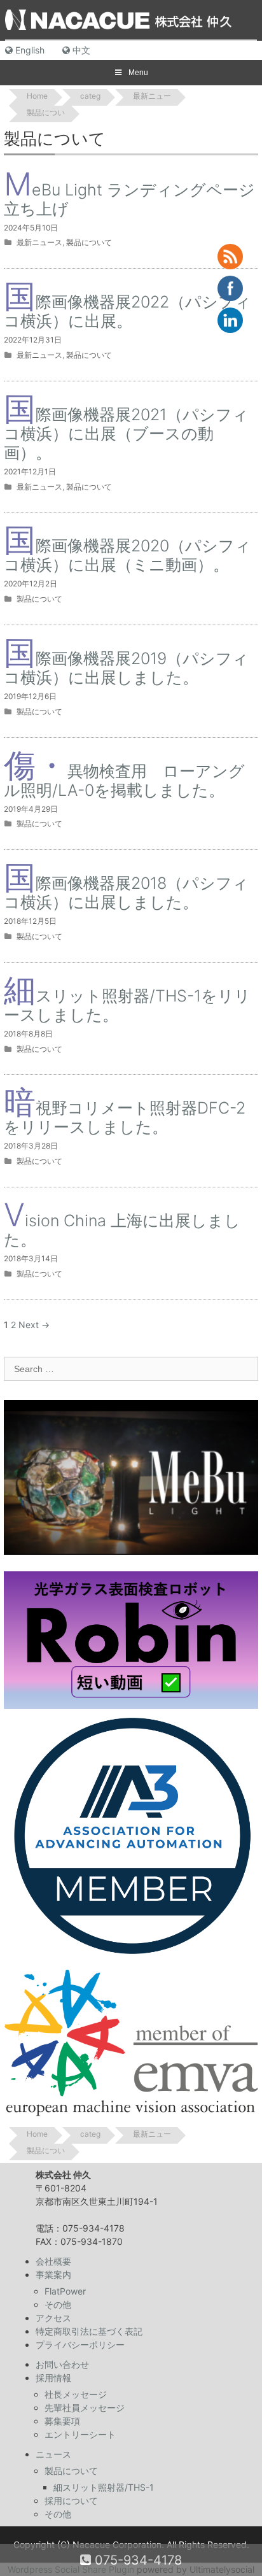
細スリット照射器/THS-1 (104, 2487)
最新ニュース (39, 242)
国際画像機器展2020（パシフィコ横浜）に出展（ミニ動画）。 (128, 555)
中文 (80, 50)
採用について (71, 2501)
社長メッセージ (76, 2394)
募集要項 (62, 2421)
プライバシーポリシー (80, 2345)
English (29, 50)
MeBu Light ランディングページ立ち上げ (129, 199)
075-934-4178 (136, 2560)
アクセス (53, 2318)
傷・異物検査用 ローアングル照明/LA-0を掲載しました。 (124, 781)
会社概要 (53, 2261)
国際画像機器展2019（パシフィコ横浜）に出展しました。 (126, 668)
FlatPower (65, 2291)
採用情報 (53, 2378)
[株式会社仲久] (118, 19)
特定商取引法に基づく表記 (89, 2331)
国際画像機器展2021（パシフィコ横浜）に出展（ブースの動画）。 (126, 434)
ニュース (53, 2454)
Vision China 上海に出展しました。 (122, 1230)
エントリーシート (80, 2434)
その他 (58, 2304)
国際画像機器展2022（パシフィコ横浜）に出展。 (128, 311)
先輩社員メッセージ (85, 2408)
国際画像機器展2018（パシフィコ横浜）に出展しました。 (126, 893)
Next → (34, 1325)
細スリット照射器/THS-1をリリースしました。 (127, 1005)
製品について (89, 242)
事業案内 (53, 2275)
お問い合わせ (62, 2364)
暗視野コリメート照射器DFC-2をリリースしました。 (125, 1117)
